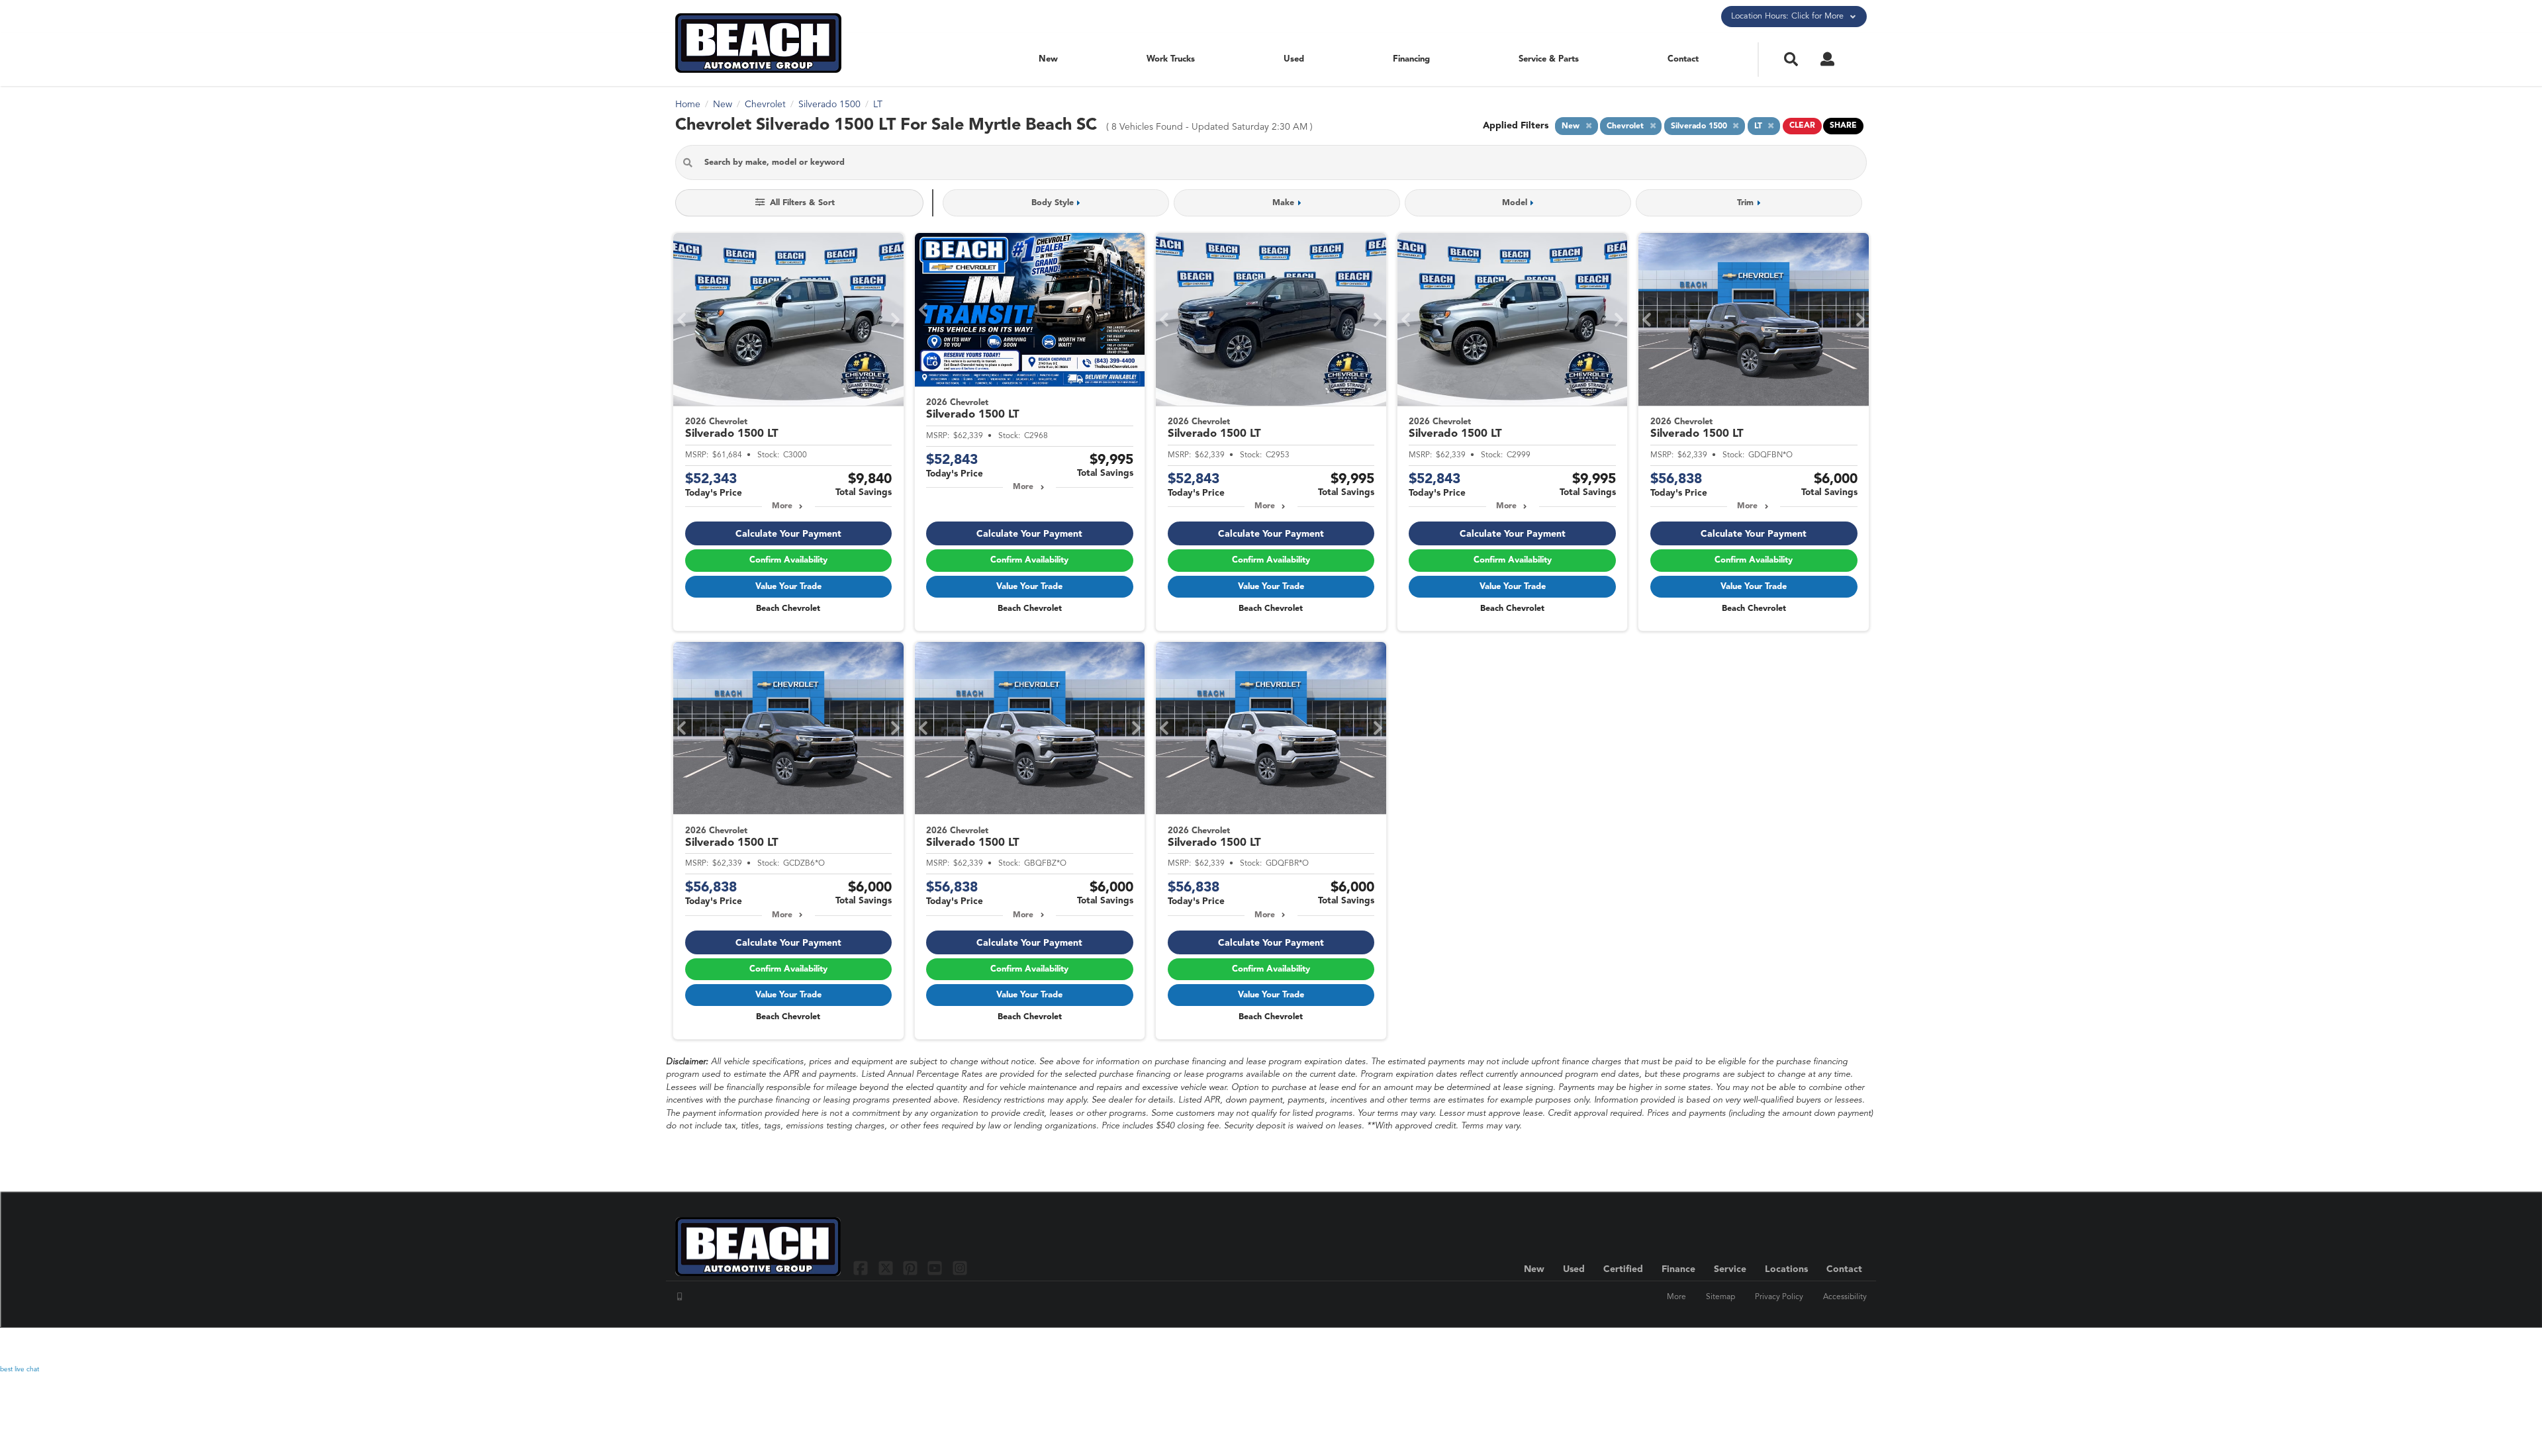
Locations (1786, 1269)
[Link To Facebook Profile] (862, 1268)
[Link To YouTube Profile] (936, 1268)
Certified (1623, 1269)
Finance (1678, 1269)
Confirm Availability (788, 560)
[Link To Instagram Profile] (960, 1268)
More (782, 506)
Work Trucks (1171, 59)
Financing (1411, 59)
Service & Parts (1549, 59)
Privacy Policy (1779, 1297)
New (1048, 59)
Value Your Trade (788, 587)
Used (1294, 59)
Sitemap (1720, 1297)
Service (1730, 1269)
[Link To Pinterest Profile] (912, 1268)
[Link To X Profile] (887, 1268)
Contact (1683, 59)
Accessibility (1845, 1297)
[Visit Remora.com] (1839, 1346)
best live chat (20, 1369)
